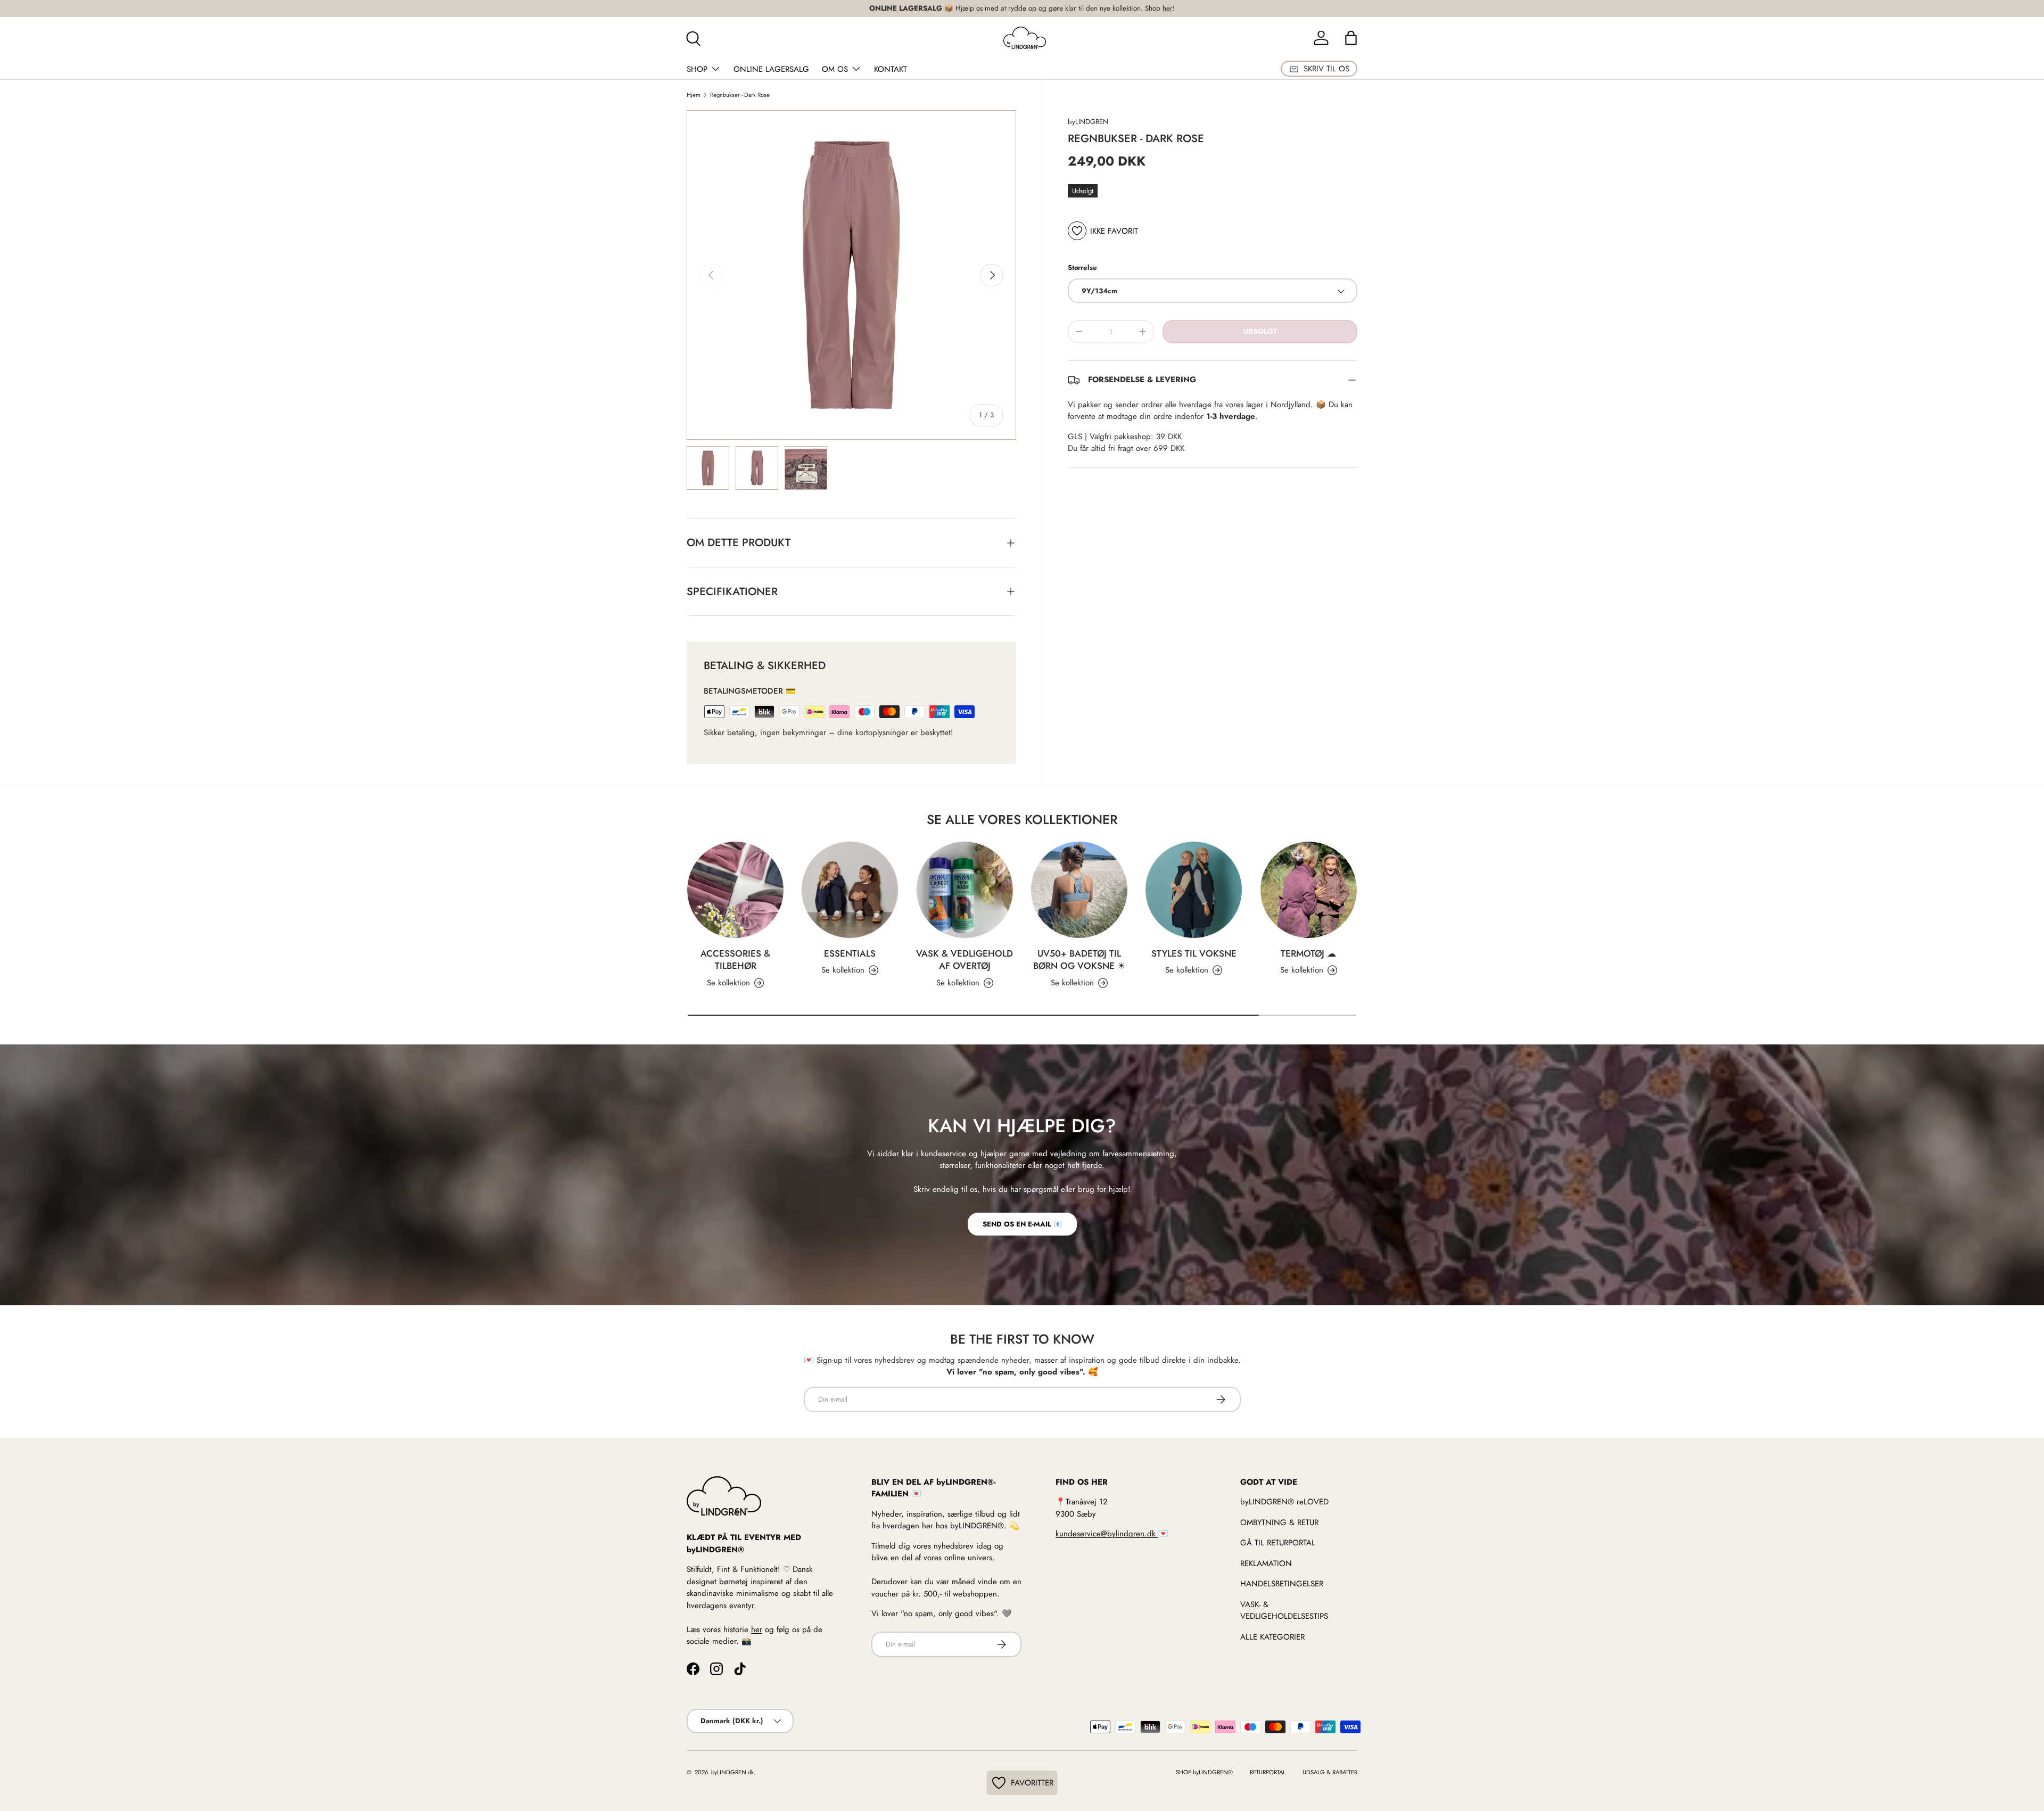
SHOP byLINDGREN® (1204, 1772)
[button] (1351, 38)
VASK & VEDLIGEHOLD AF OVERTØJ (965, 960)
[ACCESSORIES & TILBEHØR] (735, 890)
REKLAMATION (1266, 1563)
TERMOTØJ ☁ (1308, 953)
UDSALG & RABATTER (1330, 1772)
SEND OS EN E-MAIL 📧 (1022, 1224)
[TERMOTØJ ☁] (1309, 890)
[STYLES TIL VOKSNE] (1194, 890)
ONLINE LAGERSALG (771, 69)
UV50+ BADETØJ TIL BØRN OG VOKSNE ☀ (1079, 960)
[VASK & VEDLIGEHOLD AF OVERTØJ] (965, 890)
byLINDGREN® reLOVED (1284, 1502)
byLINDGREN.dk (732, 1772)
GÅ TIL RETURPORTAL (1278, 1543)
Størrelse (1082, 267)
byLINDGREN (1088, 122)
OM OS (835, 69)
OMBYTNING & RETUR (1279, 1522)
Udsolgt (1260, 332)
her (1168, 8)
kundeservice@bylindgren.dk (1107, 1534)
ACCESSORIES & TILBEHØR (735, 960)
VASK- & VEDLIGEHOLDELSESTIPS (1284, 1611)
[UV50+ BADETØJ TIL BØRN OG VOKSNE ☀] (1079, 890)
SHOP (697, 69)
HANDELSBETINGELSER (1282, 1584)
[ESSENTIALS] (850, 890)
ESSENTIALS (850, 953)
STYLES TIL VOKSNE (1194, 953)
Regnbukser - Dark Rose (740, 95)
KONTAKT (891, 69)
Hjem (694, 95)
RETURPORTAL (1268, 1772)
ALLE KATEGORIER (1272, 1637)
